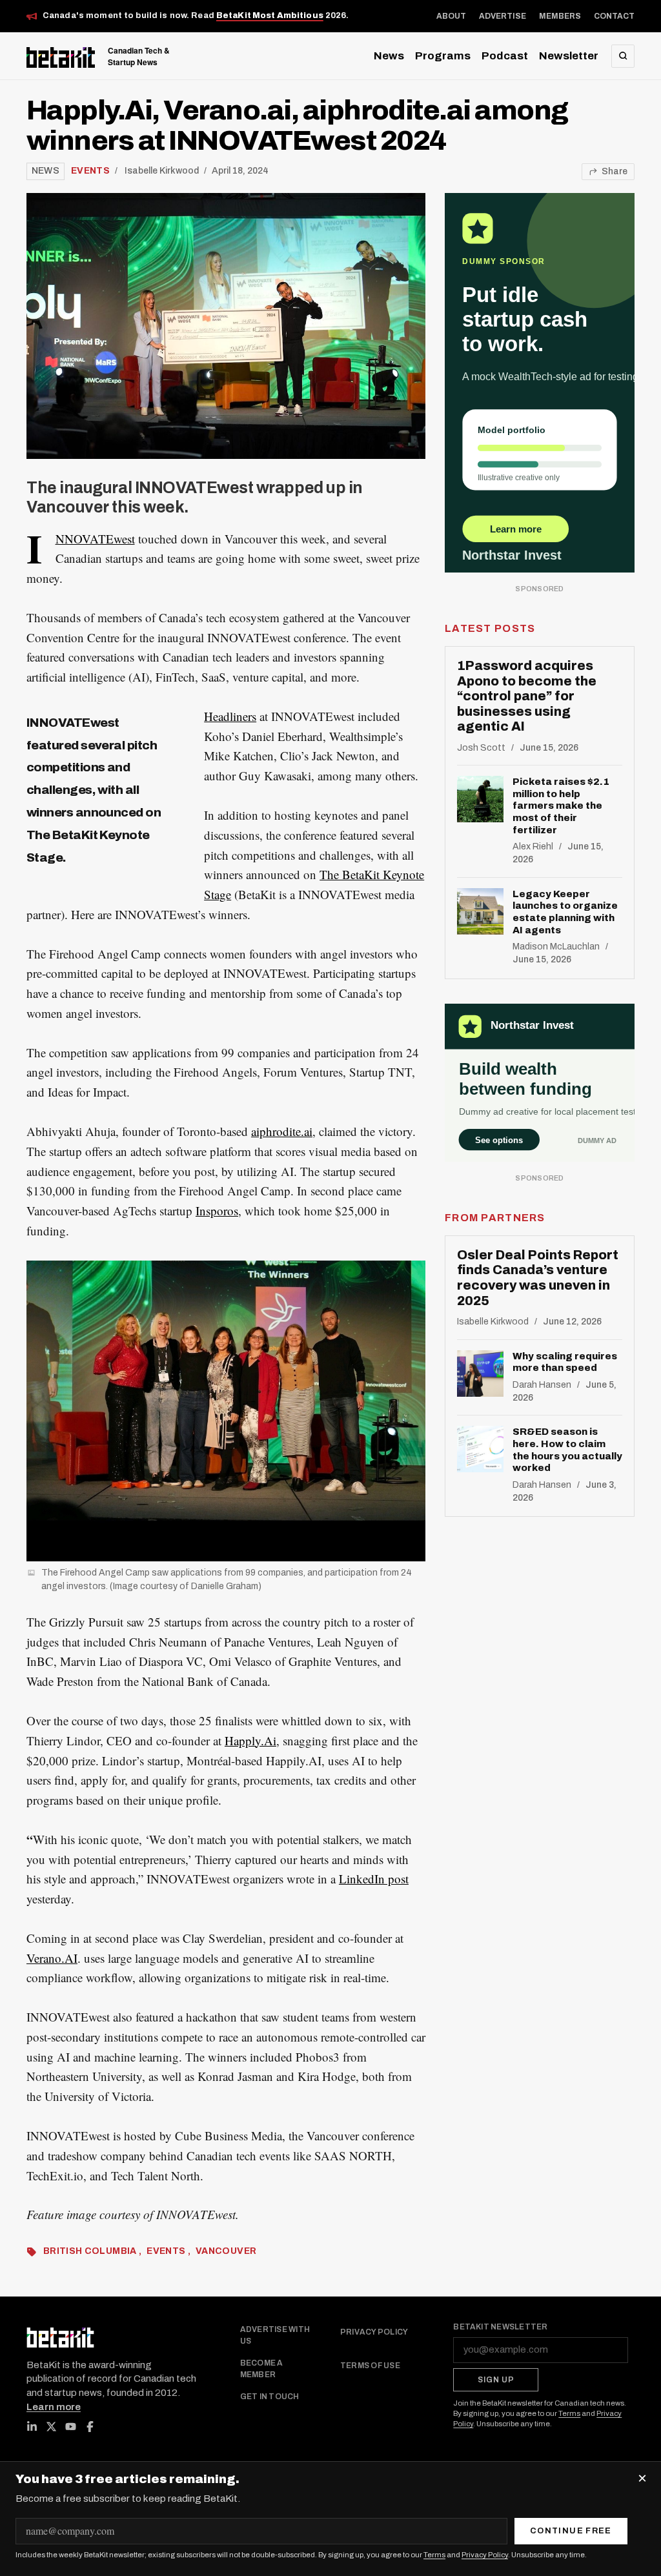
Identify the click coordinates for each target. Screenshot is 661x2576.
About (451, 16)
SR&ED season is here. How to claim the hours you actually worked (567, 1450)
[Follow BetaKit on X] (52, 2427)
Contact (614, 16)
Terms (569, 2413)
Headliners (230, 716)
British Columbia (91, 2251)
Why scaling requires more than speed (565, 1362)
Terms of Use (370, 2366)
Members (560, 16)
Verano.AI (52, 1958)
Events (90, 171)
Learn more (54, 2407)
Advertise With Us (275, 2335)
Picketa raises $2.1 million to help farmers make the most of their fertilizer (561, 806)
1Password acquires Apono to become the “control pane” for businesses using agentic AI (527, 696)
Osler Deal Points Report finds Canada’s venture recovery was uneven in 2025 (538, 1278)
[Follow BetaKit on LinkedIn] (32, 2427)
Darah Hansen (542, 1385)
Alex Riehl (533, 847)
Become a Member (262, 2369)
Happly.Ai (250, 1740)
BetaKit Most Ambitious (270, 15)
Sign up (496, 2380)
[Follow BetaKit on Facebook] (90, 2427)
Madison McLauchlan (556, 947)
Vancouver (226, 2251)
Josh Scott (481, 748)
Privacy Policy (374, 2332)
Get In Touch (270, 2397)
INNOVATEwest (95, 539)
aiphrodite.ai (282, 1131)
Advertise (503, 16)
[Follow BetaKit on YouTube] (71, 2427)
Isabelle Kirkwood (162, 171)
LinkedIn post (374, 1879)
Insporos (217, 1211)
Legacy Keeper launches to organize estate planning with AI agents (565, 912)
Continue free (571, 2531)
